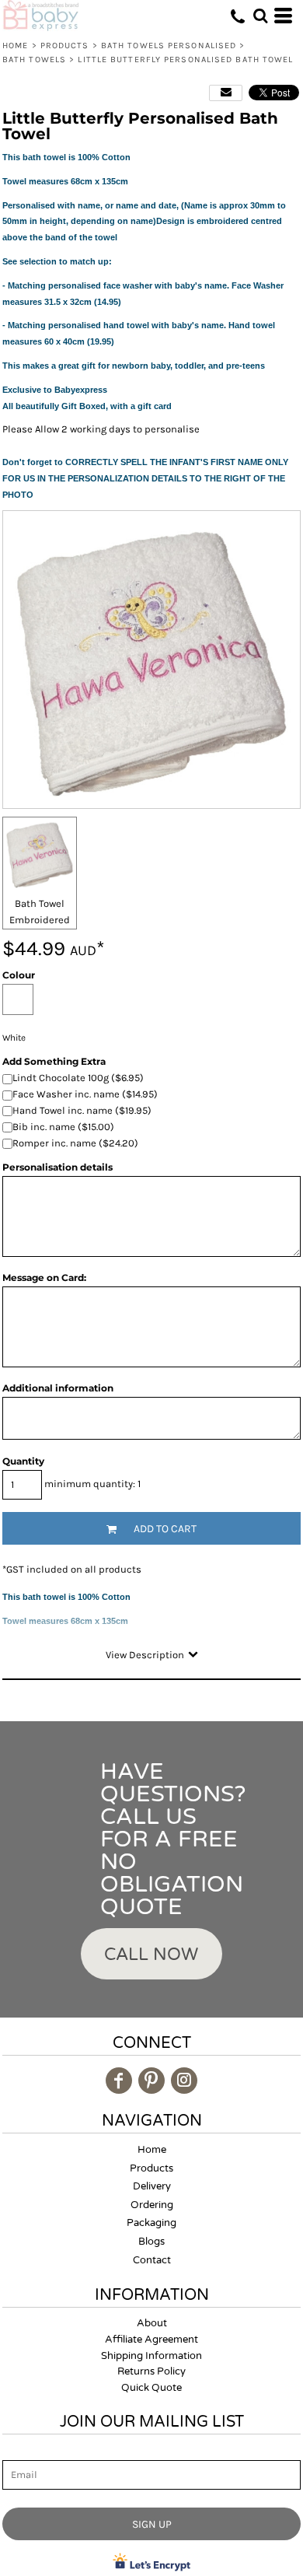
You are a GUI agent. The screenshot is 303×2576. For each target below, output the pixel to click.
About (152, 2323)
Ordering (152, 2205)
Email (16, 2451)
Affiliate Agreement (151, 2340)
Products (65, 45)
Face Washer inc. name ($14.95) (85, 1094)
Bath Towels (34, 59)
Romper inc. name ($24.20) (75, 1143)
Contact (152, 2260)
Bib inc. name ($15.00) (63, 1127)
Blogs (151, 2242)
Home (15, 45)
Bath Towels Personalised (169, 45)
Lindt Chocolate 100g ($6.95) (78, 1078)
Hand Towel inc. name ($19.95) (82, 1110)
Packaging (151, 2223)
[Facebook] (119, 2081)
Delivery (152, 2186)
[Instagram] (184, 2081)
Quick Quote (151, 2388)
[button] (260, 16)
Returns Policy (151, 2371)
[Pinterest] (151, 2081)
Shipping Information (151, 2356)
